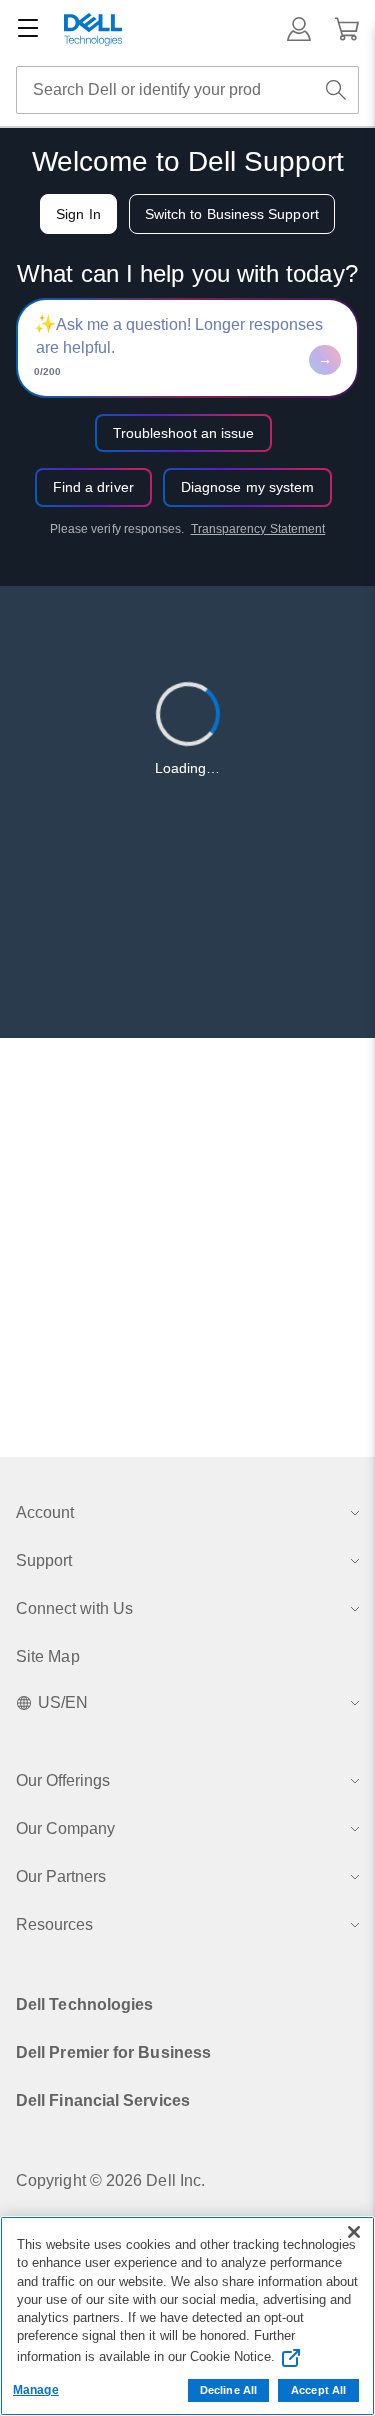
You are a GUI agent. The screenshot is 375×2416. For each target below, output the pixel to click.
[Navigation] (28, 29)
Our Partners (61, 1876)
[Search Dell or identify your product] (336, 90)
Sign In (78, 214)
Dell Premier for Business (113, 2052)
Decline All (228, 2390)
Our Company (65, 1828)
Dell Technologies (84, 2004)
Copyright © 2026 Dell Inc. (110, 2180)
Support (44, 1560)
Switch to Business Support (232, 214)
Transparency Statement (258, 529)
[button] (299, 29)
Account (45, 1512)
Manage (36, 2390)
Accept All (318, 2390)
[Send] (325, 360)
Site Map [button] (48, 1656)
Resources (54, 1924)
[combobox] (187, 90)
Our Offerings (63, 1780)
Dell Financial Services (103, 2100)
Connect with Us (74, 1608)
